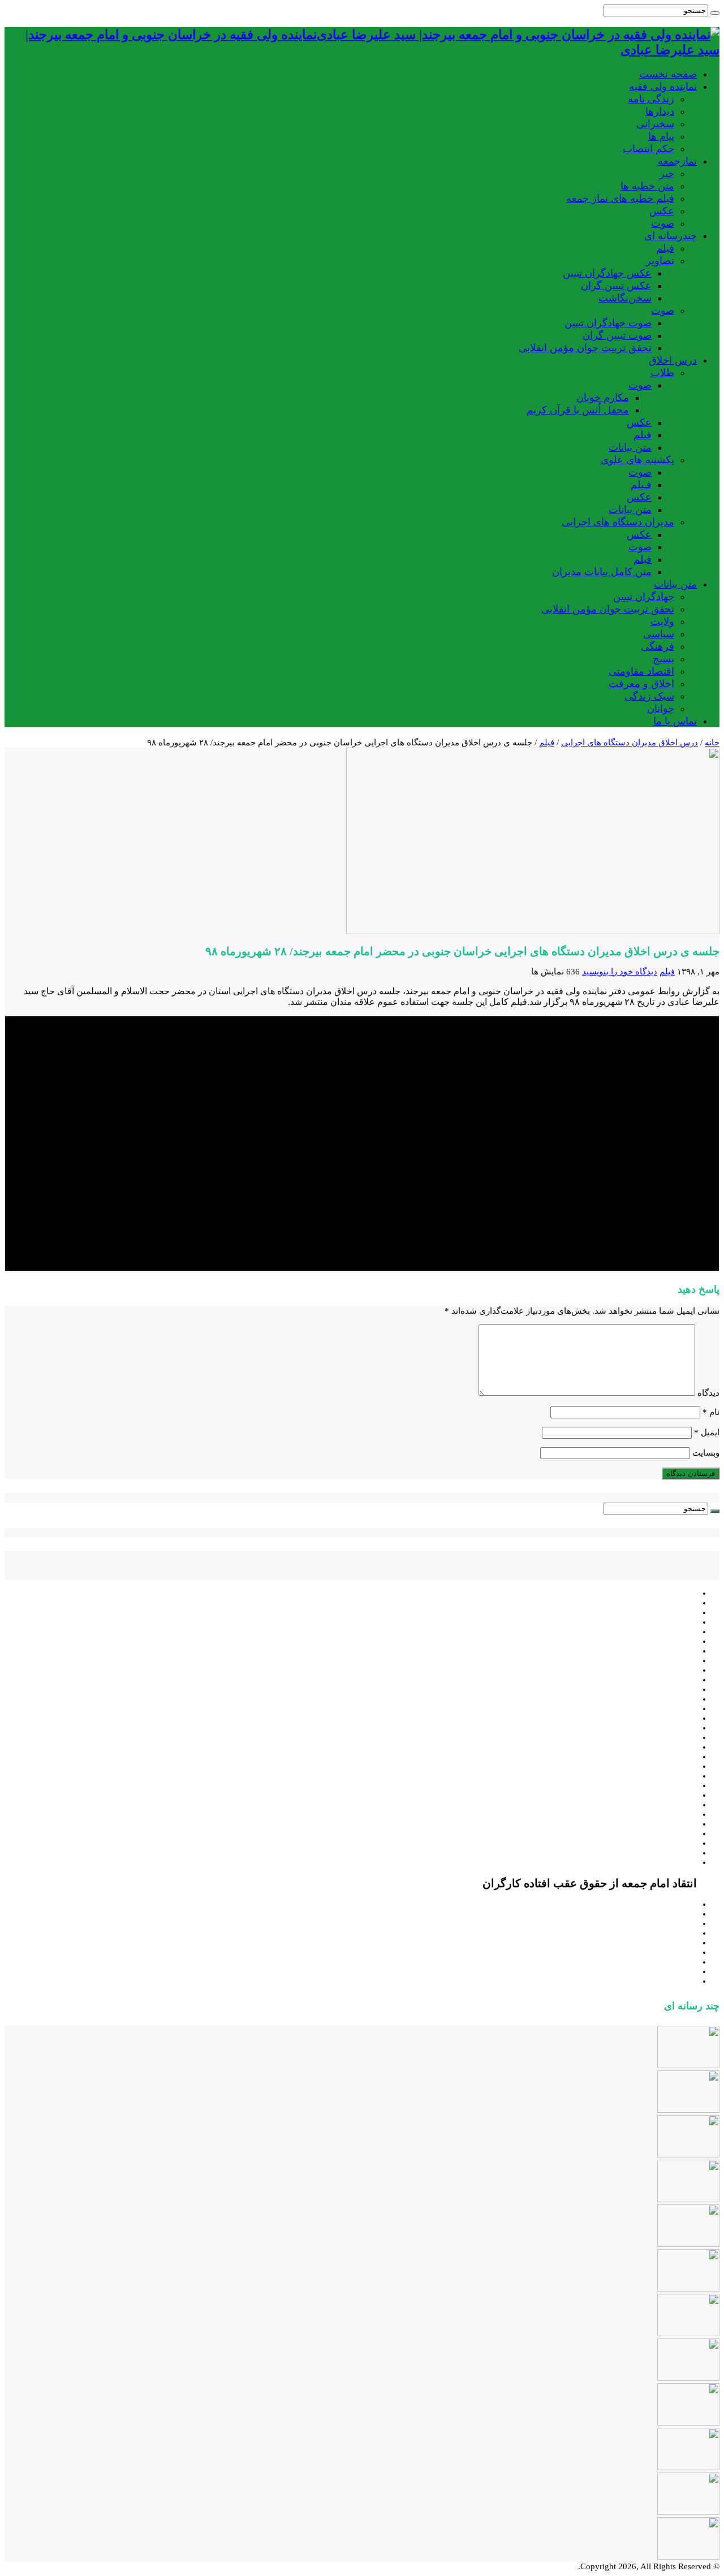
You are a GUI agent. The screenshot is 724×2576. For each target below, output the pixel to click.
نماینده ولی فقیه (663, 87)
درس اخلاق (673, 360)
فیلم (665, 248)
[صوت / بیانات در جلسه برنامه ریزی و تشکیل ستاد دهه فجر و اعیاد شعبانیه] (688, 2289)
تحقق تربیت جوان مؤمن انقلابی (585, 348)
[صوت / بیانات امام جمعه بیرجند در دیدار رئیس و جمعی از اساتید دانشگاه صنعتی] (688, 2065)
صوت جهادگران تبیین (608, 323)
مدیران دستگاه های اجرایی (618, 522)
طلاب (662, 373)
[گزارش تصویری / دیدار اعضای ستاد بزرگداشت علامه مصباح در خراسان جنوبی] (688, 2199)
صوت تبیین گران (617, 335)
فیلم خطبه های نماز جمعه (620, 199)
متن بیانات (630, 447)
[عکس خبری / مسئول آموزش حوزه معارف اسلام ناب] (688, 2423)
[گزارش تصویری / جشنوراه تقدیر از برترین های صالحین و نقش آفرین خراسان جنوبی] (688, 2244)
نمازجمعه (677, 161)
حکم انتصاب (648, 149)
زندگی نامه (651, 99)
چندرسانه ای (671, 236)
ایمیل (707, 1432)
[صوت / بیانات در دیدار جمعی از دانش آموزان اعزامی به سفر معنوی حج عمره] (688, 2557)
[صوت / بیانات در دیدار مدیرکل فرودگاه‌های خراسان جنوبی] (688, 2467)
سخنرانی (655, 124)
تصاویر (660, 261)
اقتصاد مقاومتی (641, 671)
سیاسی (659, 634)
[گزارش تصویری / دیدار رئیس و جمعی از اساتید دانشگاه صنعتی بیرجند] (688, 2110)
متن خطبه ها (647, 186)
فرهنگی (658, 646)
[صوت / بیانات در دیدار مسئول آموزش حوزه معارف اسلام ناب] (688, 2378)
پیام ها (661, 136)
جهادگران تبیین (644, 597)
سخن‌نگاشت (625, 298)
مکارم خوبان (603, 398)
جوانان (661, 709)
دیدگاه (708, 1393)
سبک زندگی (649, 696)
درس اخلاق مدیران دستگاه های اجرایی (630, 743)
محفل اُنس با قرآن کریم (578, 410)
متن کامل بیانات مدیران (602, 572)
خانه (712, 743)
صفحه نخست (668, 74)
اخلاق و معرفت (641, 684)
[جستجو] (715, 13)
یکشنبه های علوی (637, 460)
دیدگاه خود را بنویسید (620, 972)
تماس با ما (675, 721)
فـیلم (641, 485)
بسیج (663, 659)
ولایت (662, 622)
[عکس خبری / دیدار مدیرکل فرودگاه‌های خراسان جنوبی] (688, 2512)
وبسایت (706, 1453)
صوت (663, 223)
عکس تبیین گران (616, 286)
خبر (667, 174)
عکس (662, 211)
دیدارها (660, 111)
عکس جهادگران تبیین (607, 273)
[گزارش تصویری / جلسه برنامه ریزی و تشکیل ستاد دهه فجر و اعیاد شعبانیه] (688, 2333)
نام (711, 1412)
